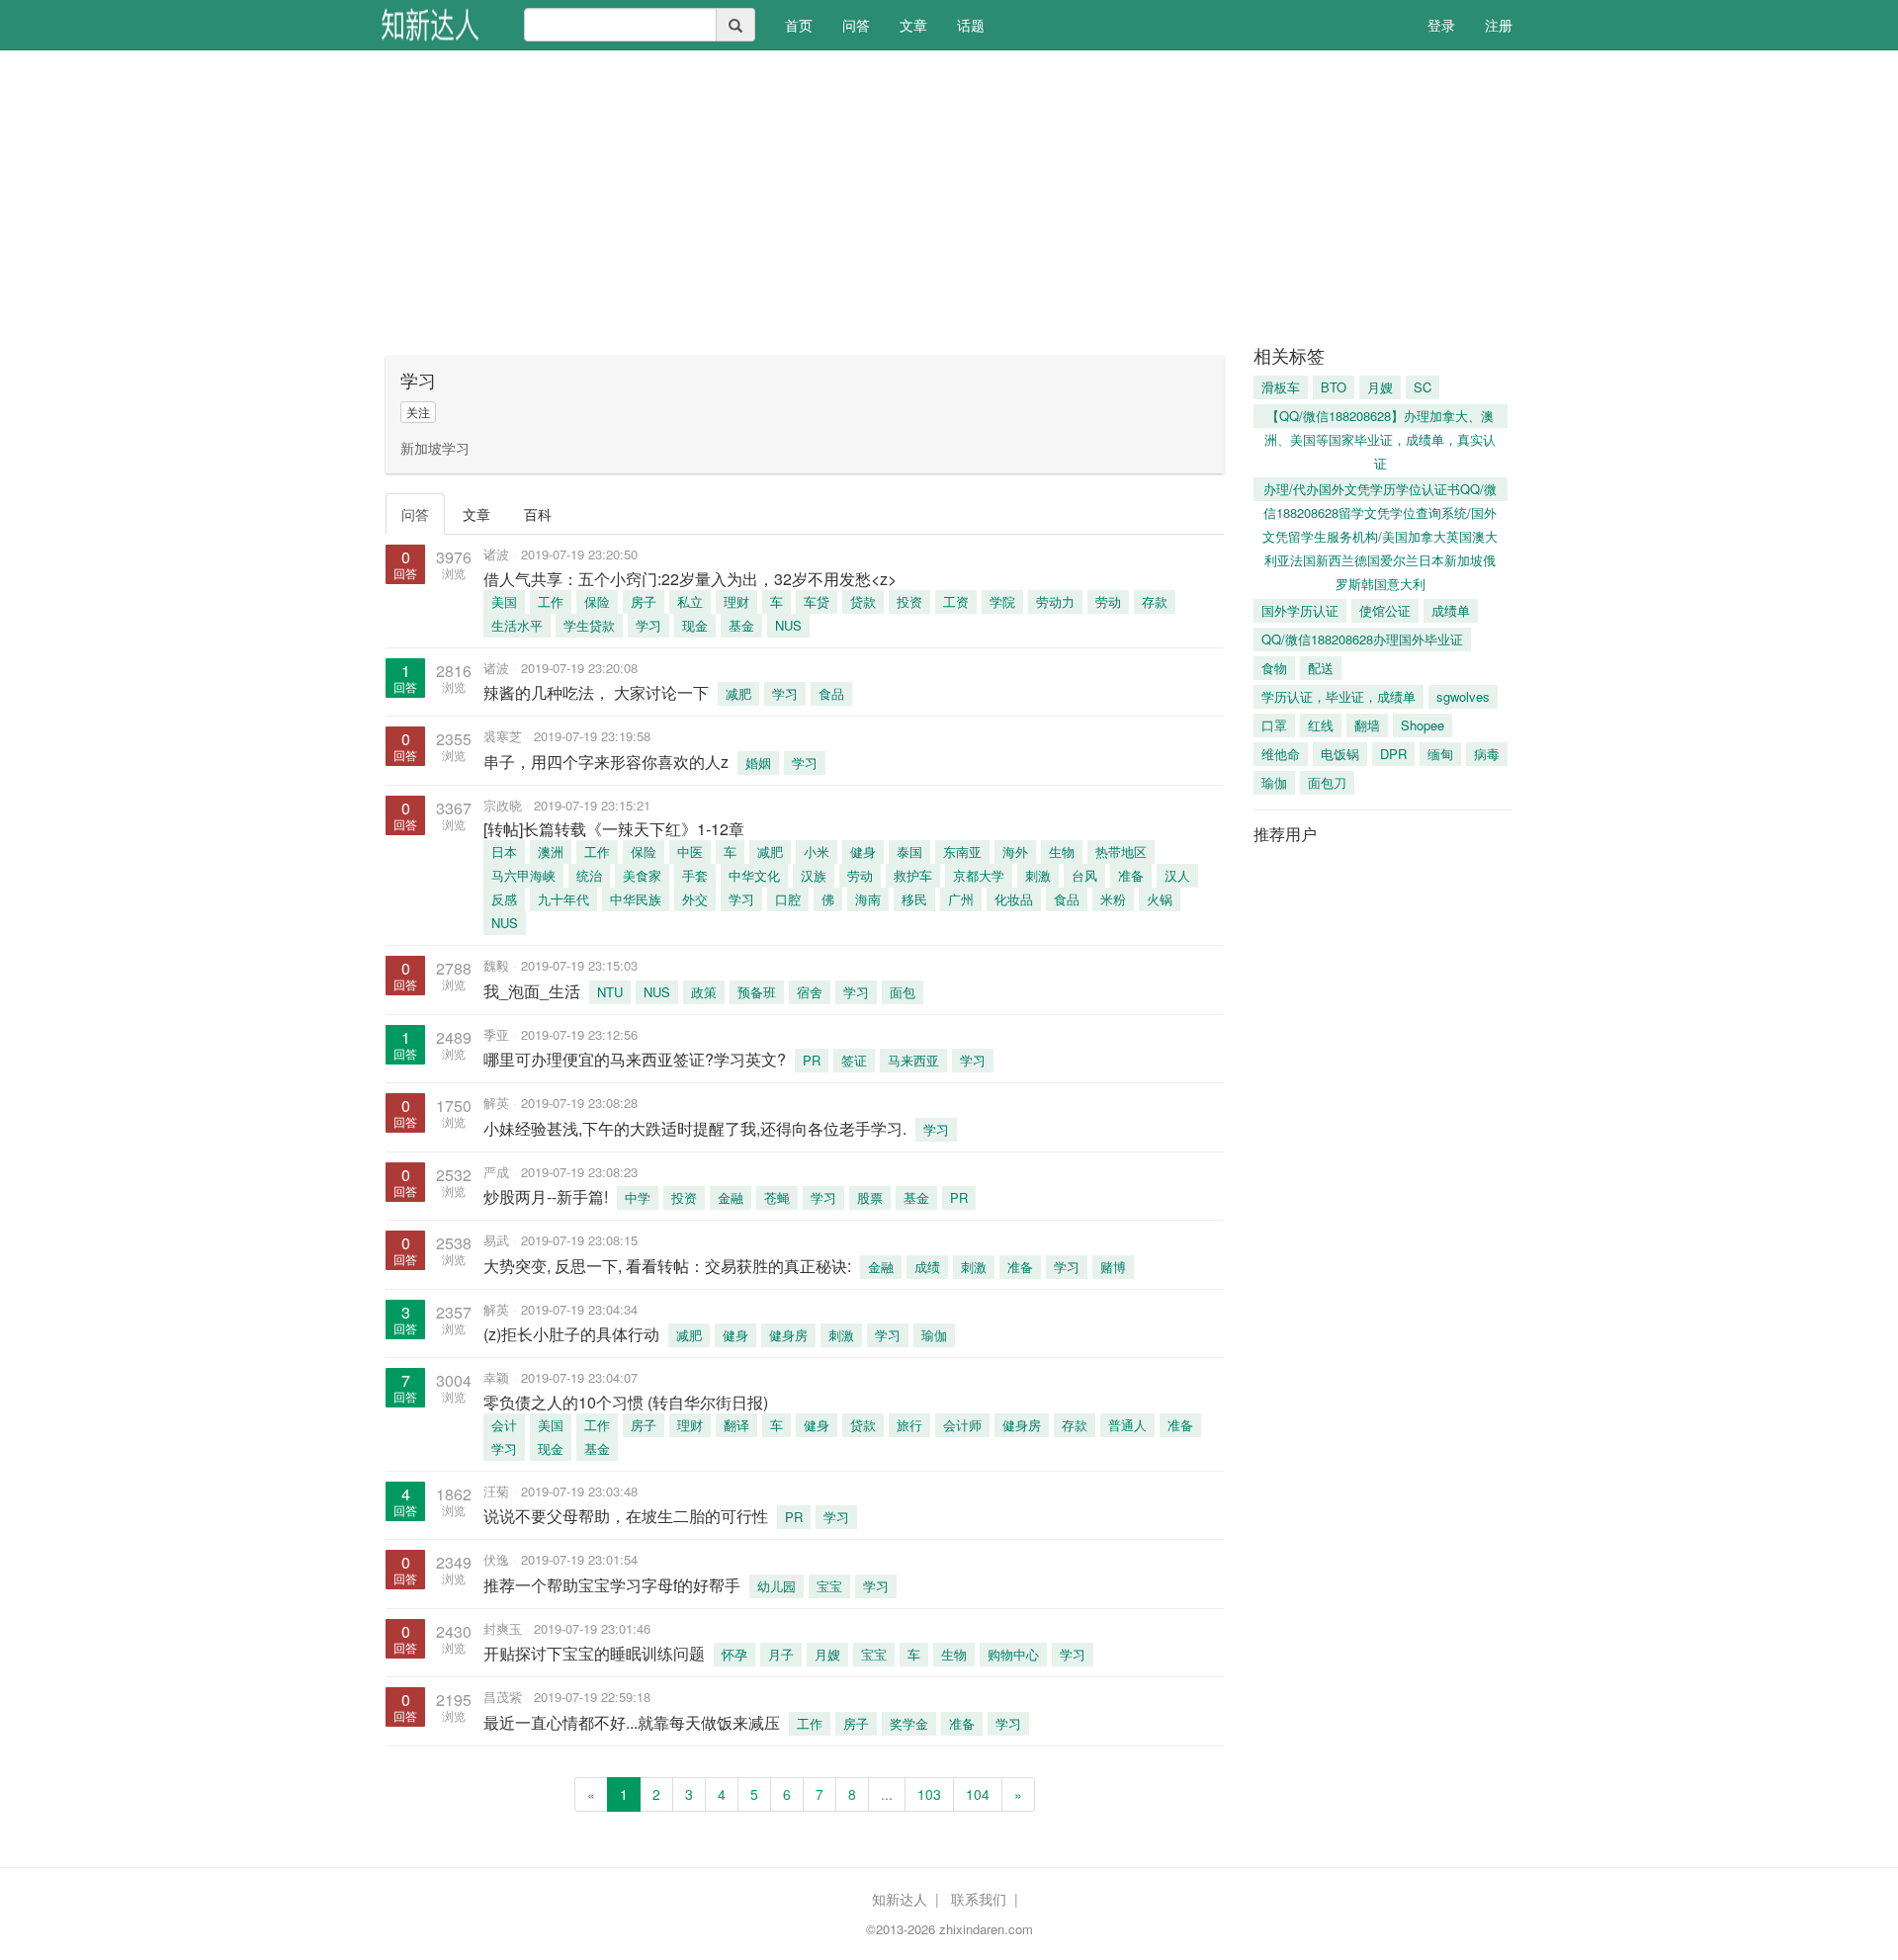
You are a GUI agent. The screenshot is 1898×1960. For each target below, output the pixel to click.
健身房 (788, 1335)
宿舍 (810, 992)
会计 (504, 1425)
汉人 (1177, 875)
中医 (690, 852)
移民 (914, 899)
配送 (1321, 668)
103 (929, 1794)
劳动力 (1055, 601)
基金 (741, 625)
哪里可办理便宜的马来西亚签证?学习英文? (635, 1059)
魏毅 (496, 965)
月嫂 (827, 1654)
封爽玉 (503, 1628)
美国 (504, 601)
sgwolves (1463, 696)
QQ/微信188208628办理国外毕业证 (1362, 639)
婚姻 (758, 763)
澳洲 (551, 852)
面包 (903, 992)
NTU (610, 992)
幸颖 (496, 1377)
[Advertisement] (949, 198)
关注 (418, 412)
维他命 (1281, 754)
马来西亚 (913, 1060)
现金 (695, 625)
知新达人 (900, 1899)
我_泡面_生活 (532, 991)
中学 (638, 1197)
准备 (1131, 875)
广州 (961, 899)
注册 (1499, 25)
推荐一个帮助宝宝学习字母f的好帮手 (612, 1585)
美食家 (642, 875)
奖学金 (909, 1723)
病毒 (1487, 754)
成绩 (927, 1267)
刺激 (1038, 875)
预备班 (757, 992)
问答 (856, 25)
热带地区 (1121, 852)
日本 (504, 852)
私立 (690, 601)
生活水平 (517, 625)
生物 (1062, 852)
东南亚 (962, 852)
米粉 (1113, 899)
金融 (731, 1197)
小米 (817, 852)
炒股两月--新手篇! (546, 1196)
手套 (695, 875)
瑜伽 (934, 1335)
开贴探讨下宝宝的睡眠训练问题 (594, 1653)
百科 (538, 514)
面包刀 (1327, 782)
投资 (909, 601)
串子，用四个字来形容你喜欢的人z (606, 762)
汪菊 (496, 1491)
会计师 (962, 1425)
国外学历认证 (1300, 610)
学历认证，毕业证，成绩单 (1338, 696)
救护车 (913, 875)
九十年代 (563, 899)
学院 (1002, 601)
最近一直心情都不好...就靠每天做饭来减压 (632, 1722)
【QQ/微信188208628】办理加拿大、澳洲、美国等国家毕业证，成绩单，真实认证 (1380, 417)
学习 (648, 625)
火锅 (1160, 899)
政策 (704, 992)
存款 (1155, 601)
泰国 (909, 852)
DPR (1393, 754)
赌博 (1113, 1267)
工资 (956, 601)
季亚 (496, 1034)
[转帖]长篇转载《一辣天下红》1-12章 (622, 829)
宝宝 (829, 1586)
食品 (831, 693)
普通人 (1127, 1425)
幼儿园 (776, 1586)
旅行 (909, 1425)
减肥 (738, 693)
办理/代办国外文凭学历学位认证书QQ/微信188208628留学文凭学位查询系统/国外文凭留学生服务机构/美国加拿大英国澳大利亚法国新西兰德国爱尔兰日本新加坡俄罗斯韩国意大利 (1380, 490)
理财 (736, 601)
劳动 (1108, 601)
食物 (1274, 668)
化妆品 (1014, 899)
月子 (781, 1654)
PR (812, 1060)
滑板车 (1281, 387)
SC (1423, 387)
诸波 (496, 554)
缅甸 (1440, 754)
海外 (1015, 852)
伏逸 (496, 1559)
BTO (1334, 387)
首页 (806, 24)
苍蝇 (777, 1197)
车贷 (817, 601)
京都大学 (979, 875)
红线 (1321, 725)
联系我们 (979, 1899)
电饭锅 (1340, 754)
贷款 (863, 601)
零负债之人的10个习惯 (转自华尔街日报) (626, 1402)
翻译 (736, 1425)
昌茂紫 (503, 1697)
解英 (496, 1103)
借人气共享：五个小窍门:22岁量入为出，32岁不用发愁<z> (690, 579)
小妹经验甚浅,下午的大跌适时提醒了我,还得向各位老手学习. (695, 1128)
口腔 (788, 899)
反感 (504, 899)
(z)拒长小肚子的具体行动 (571, 1334)
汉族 (814, 875)
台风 (1084, 875)
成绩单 (1451, 610)
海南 (868, 899)
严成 (496, 1172)
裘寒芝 (503, 736)
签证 (854, 1060)
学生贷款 (589, 625)
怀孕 (734, 1654)
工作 (551, 601)
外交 (695, 899)
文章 (913, 25)
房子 (644, 601)
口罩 (1274, 725)
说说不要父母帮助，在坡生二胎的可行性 (626, 1516)
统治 (589, 875)
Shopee (1423, 725)
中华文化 (754, 875)
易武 (496, 1240)
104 (978, 1794)
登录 (1441, 25)
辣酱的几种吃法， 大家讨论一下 (596, 692)
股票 (870, 1197)
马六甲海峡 (523, 875)
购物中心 (1013, 1654)
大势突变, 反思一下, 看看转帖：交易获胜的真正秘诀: (667, 1266)
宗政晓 (503, 805)
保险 (597, 601)
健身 (863, 852)
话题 (971, 25)
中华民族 (636, 899)
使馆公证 (1385, 610)
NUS (788, 625)
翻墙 (1367, 725)
